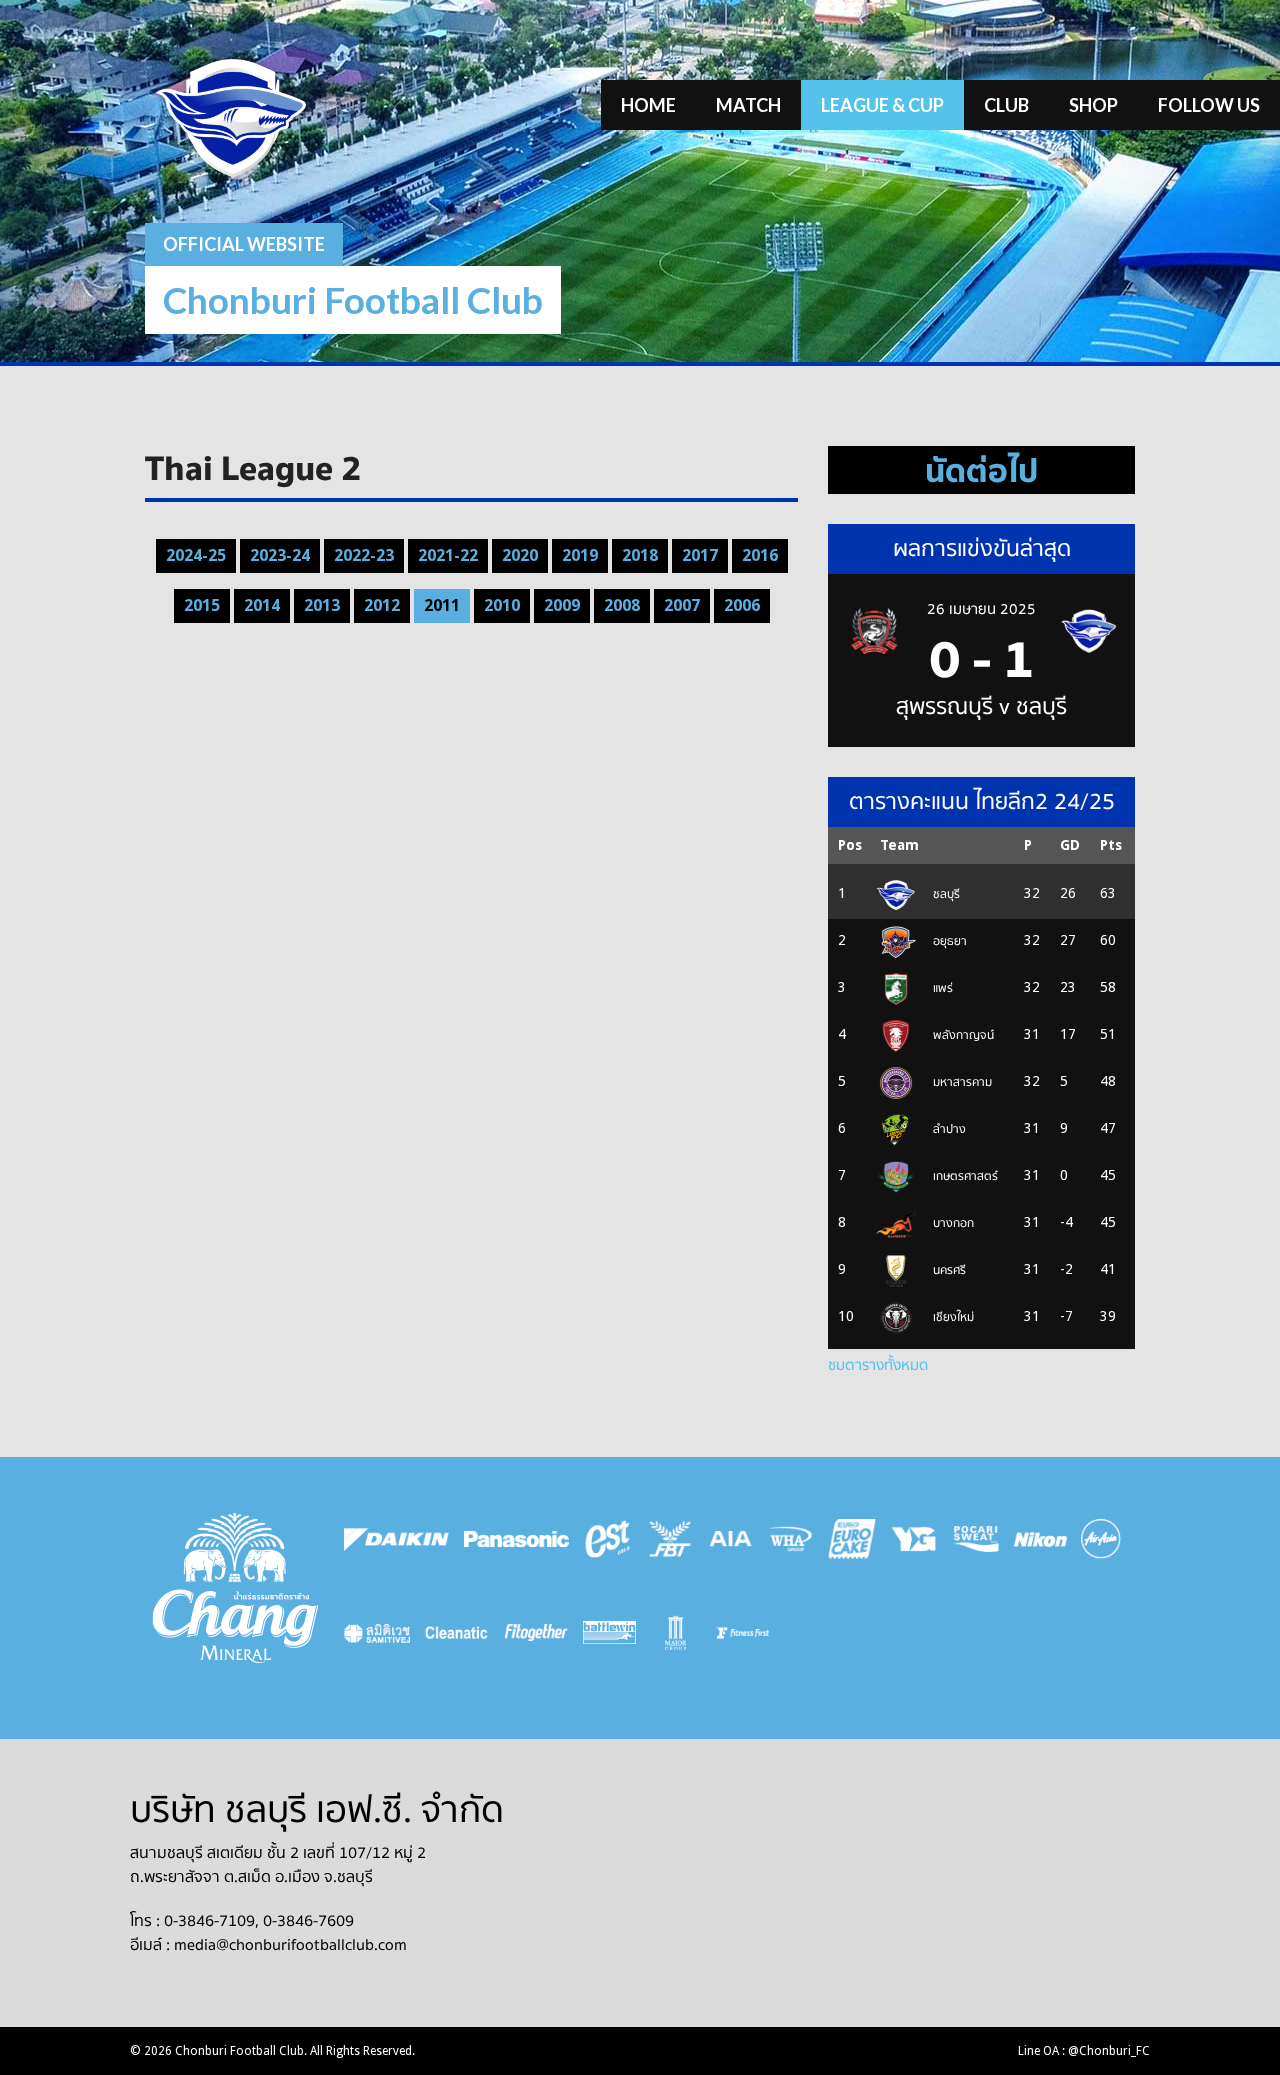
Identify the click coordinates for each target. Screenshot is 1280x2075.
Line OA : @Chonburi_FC (1084, 2051)
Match (748, 105)
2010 (502, 605)
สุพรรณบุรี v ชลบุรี (981, 707)
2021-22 (448, 555)
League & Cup (882, 105)
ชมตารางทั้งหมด (878, 1365)
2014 (262, 605)
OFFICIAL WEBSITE (244, 244)
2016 (760, 555)
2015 (202, 605)
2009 (562, 605)
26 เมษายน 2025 (981, 609)
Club (1006, 105)
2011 (442, 605)
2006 (742, 605)
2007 (682, 605)
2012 (382, 605)
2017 (700, 555)
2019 (580, 555)
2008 (622, 605)
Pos (850, 845)
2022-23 (364, 555)
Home (648, 105)
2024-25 (196, 555)
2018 (640, 555)
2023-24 (280, 555)
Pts (1111, 845)
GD (1070, 845)
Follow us (1209, 105)
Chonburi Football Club (353, 299)
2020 (520, 555)
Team (899, 845)
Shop (1093, 105)
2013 (322, 605)
